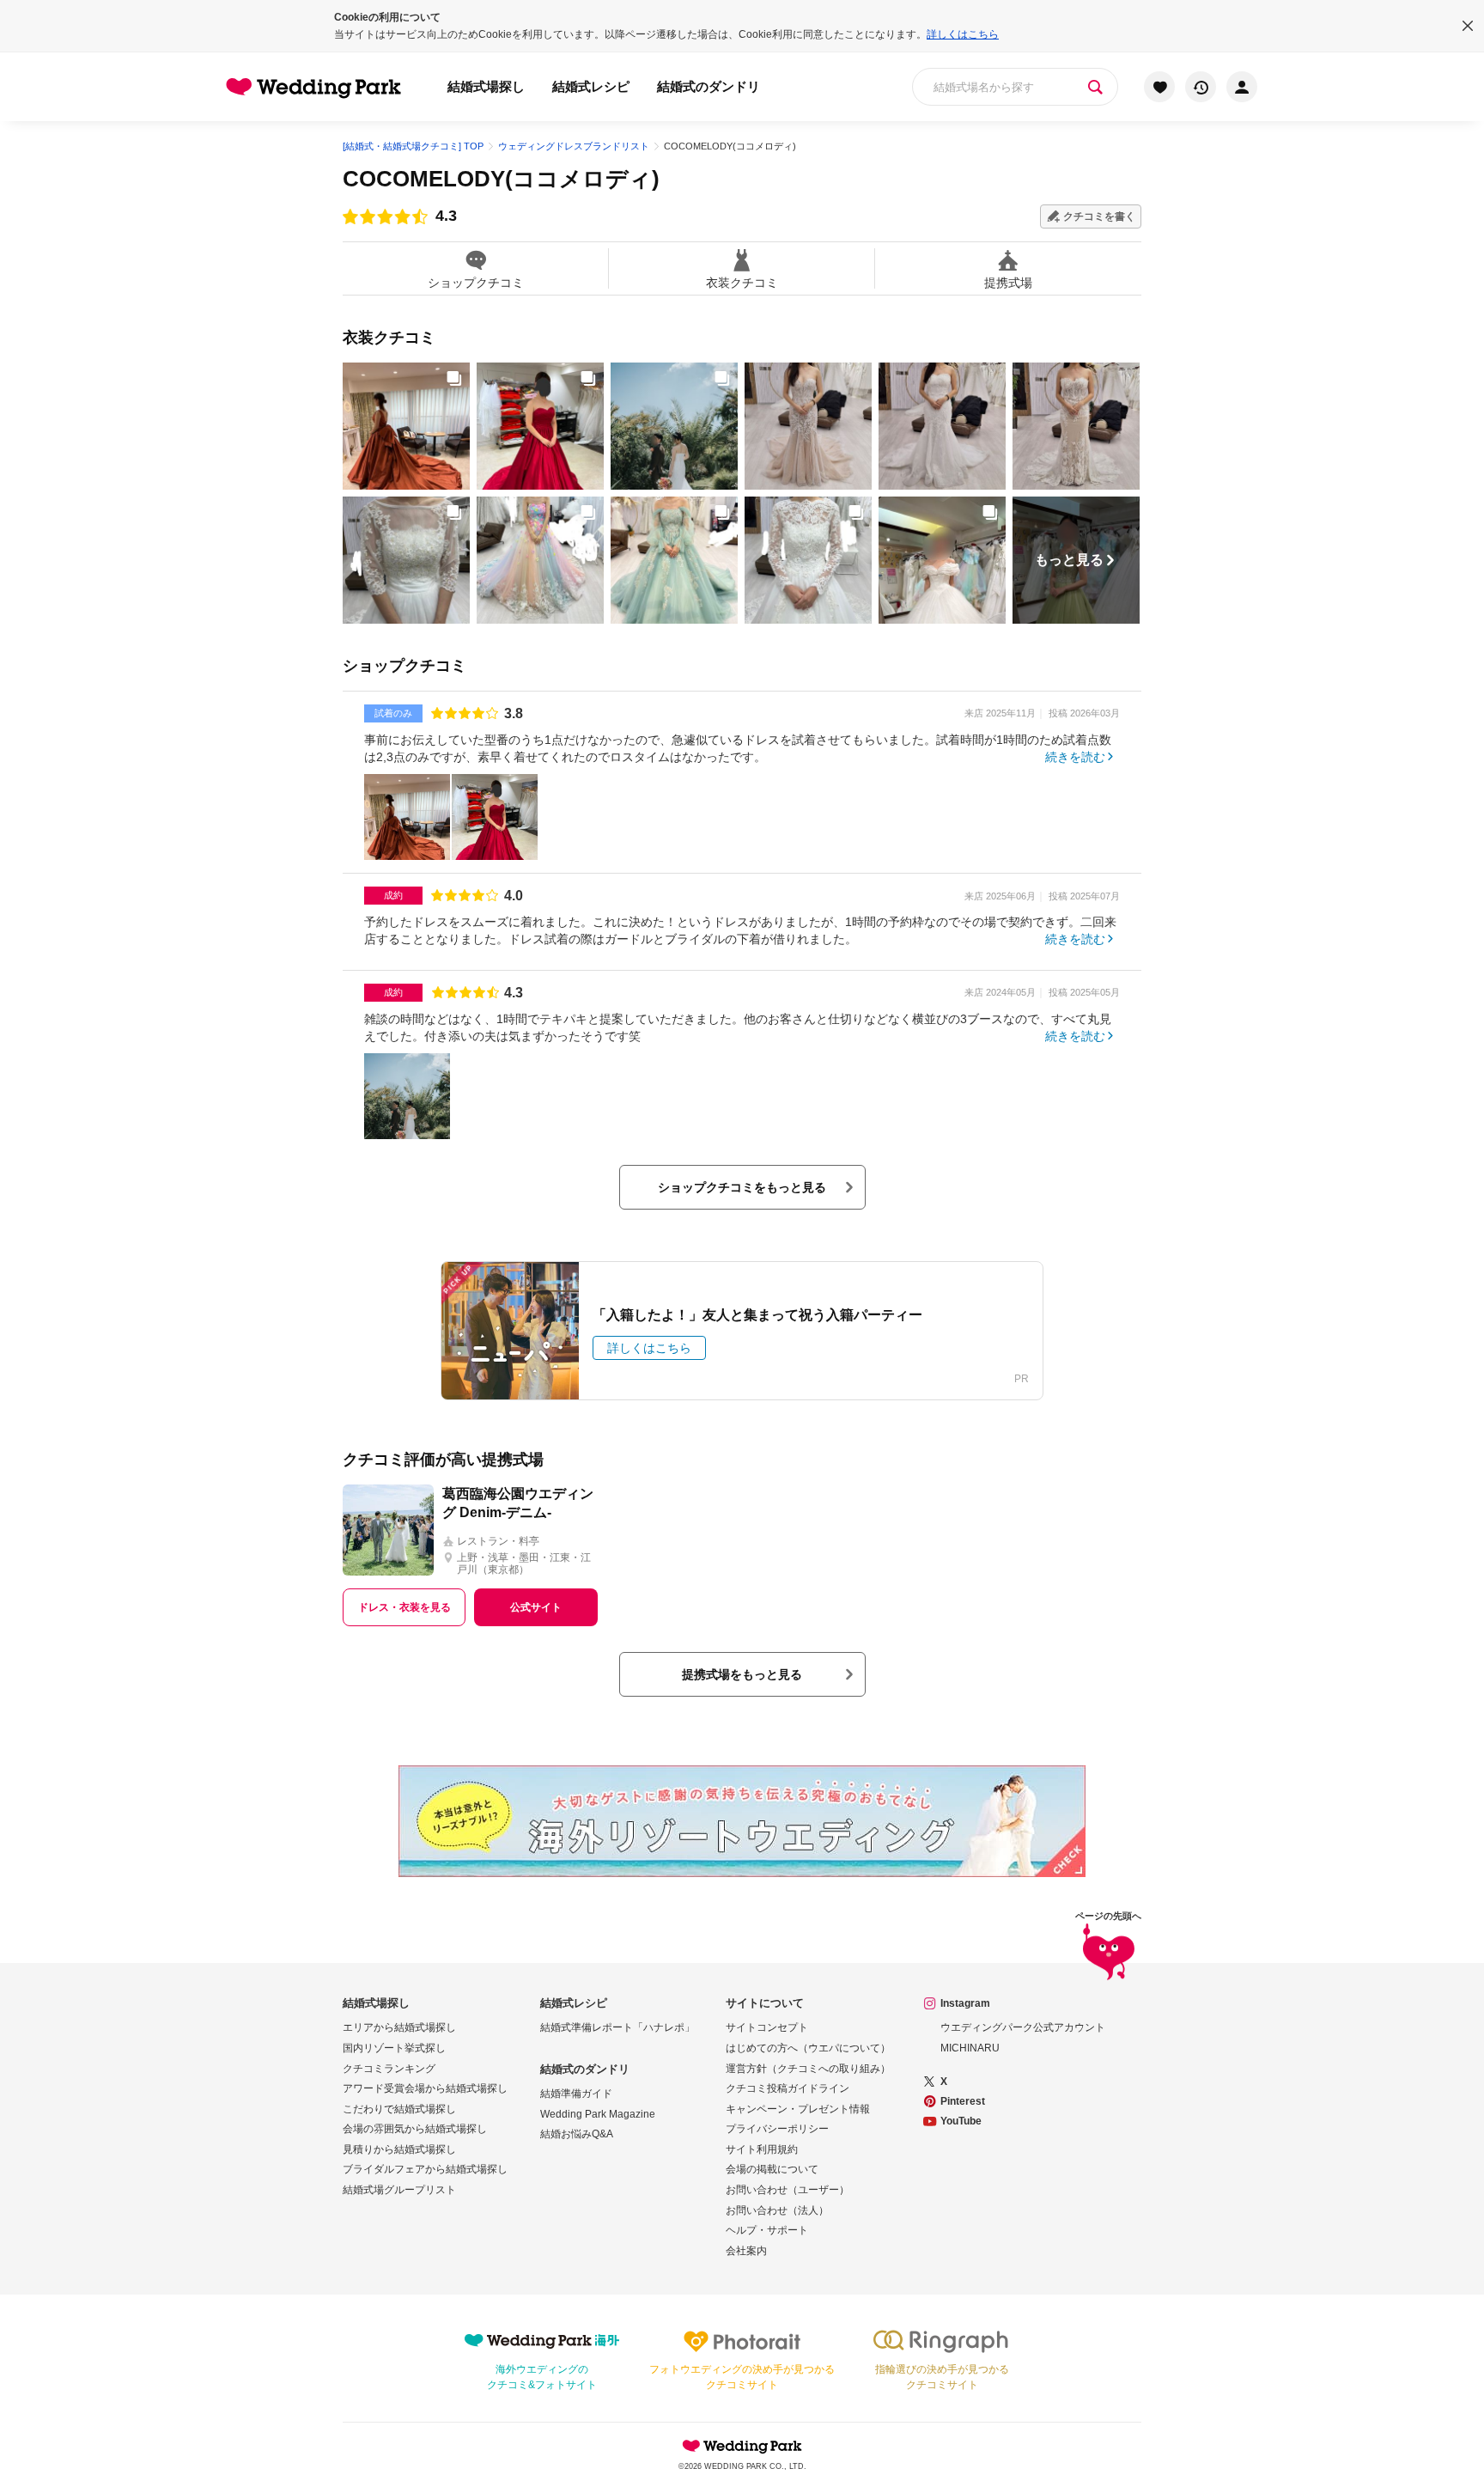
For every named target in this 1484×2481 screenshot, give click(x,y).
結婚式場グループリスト (399, 2190)
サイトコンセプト (767, 2027)
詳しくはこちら (963, 34)
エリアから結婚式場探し (399, 2027)
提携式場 (1008, 282)
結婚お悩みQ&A (577, 2134)
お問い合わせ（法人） (777, 2210)
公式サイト (536, 1607)
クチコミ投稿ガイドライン (788, 2088)
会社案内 (746, 2251)
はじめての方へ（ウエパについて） (808, 2048)
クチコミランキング (389, 2069)
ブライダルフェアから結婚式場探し (425, 2169)
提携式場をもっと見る (742, 1674)
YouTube (961, 2121)
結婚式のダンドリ (709, 86)
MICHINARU (970, 2048)
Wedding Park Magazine (598, 2114)
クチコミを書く (1099, 216)
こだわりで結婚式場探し (399, 2109)
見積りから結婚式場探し (399, 2149)
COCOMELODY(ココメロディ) (501, 179)
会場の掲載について (772, 2169)
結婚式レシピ (591, 86)
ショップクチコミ (476, 282)
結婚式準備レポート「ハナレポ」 (617, 2027)
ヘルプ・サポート (767, 2230)
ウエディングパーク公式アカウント (1023, 2027)
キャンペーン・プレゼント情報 (798, 2109)
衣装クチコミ (742, 282)
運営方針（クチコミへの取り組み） (808, 2069)
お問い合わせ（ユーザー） (788, 2190)
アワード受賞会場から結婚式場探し (425, 2088)
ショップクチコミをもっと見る (742, 1187)
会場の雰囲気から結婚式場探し (415, 2129)
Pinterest (963, 2101)
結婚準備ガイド (576, 2094)
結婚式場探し (486, 86)
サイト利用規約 (762, 2149)
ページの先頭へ (1108, 1916)
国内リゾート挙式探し (394, 2048)
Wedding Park (742, 2446)
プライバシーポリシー (777, 2129)
